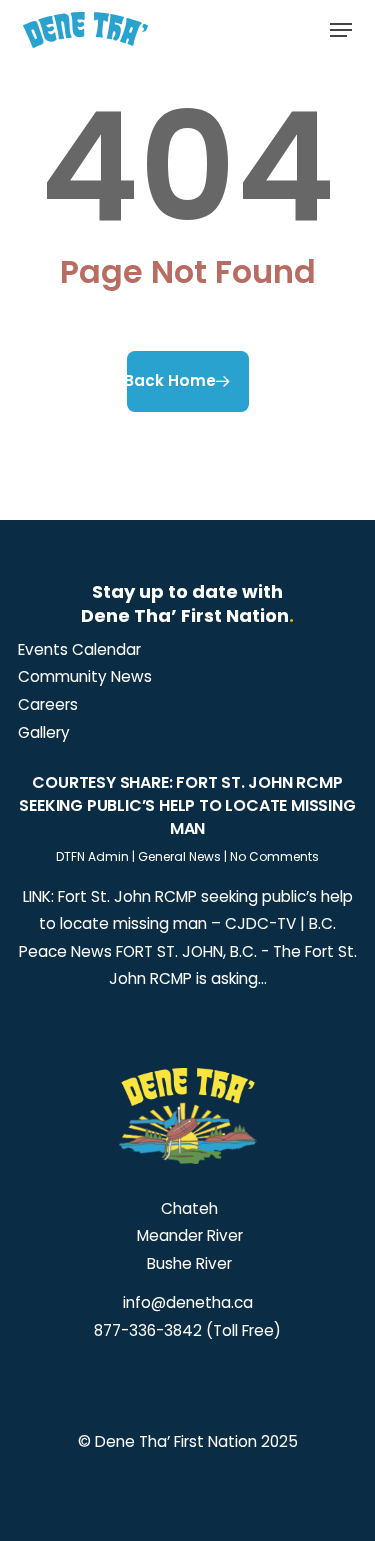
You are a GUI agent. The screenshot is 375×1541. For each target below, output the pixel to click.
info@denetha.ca (188, 1302)
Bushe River (187, 1263)
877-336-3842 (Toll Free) (187, 1330)
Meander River (188, 1235)
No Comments (274, 856)
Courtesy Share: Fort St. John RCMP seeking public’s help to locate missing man (187, 805)
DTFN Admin (92, 856)
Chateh (187, 1208)
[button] (341, 30)
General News (179, 856)
